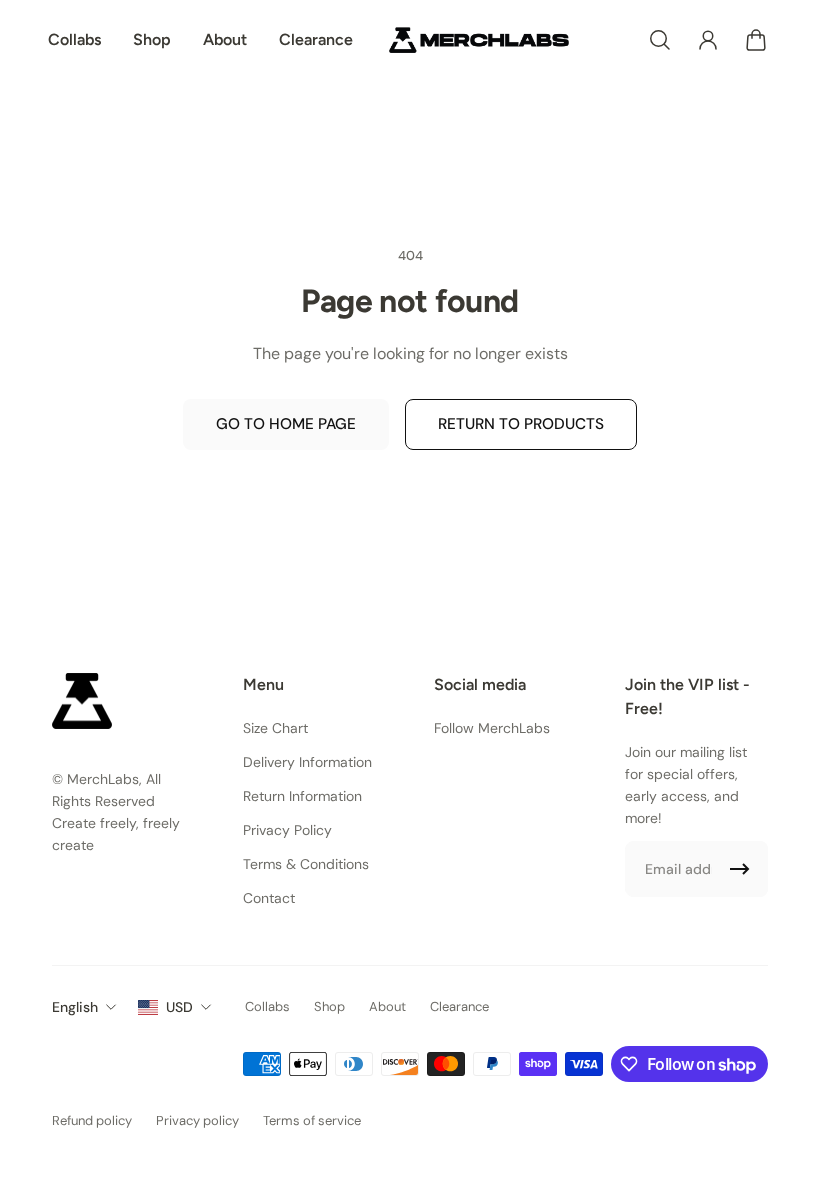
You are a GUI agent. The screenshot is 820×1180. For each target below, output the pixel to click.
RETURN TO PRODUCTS (521, 424)
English (75, 1007)
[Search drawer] (660, 40)
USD (179, 1007)
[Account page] (708, 40)
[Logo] (479, 40)
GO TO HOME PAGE (286, 424)
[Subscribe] (740, 869)
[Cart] (756, 40)
